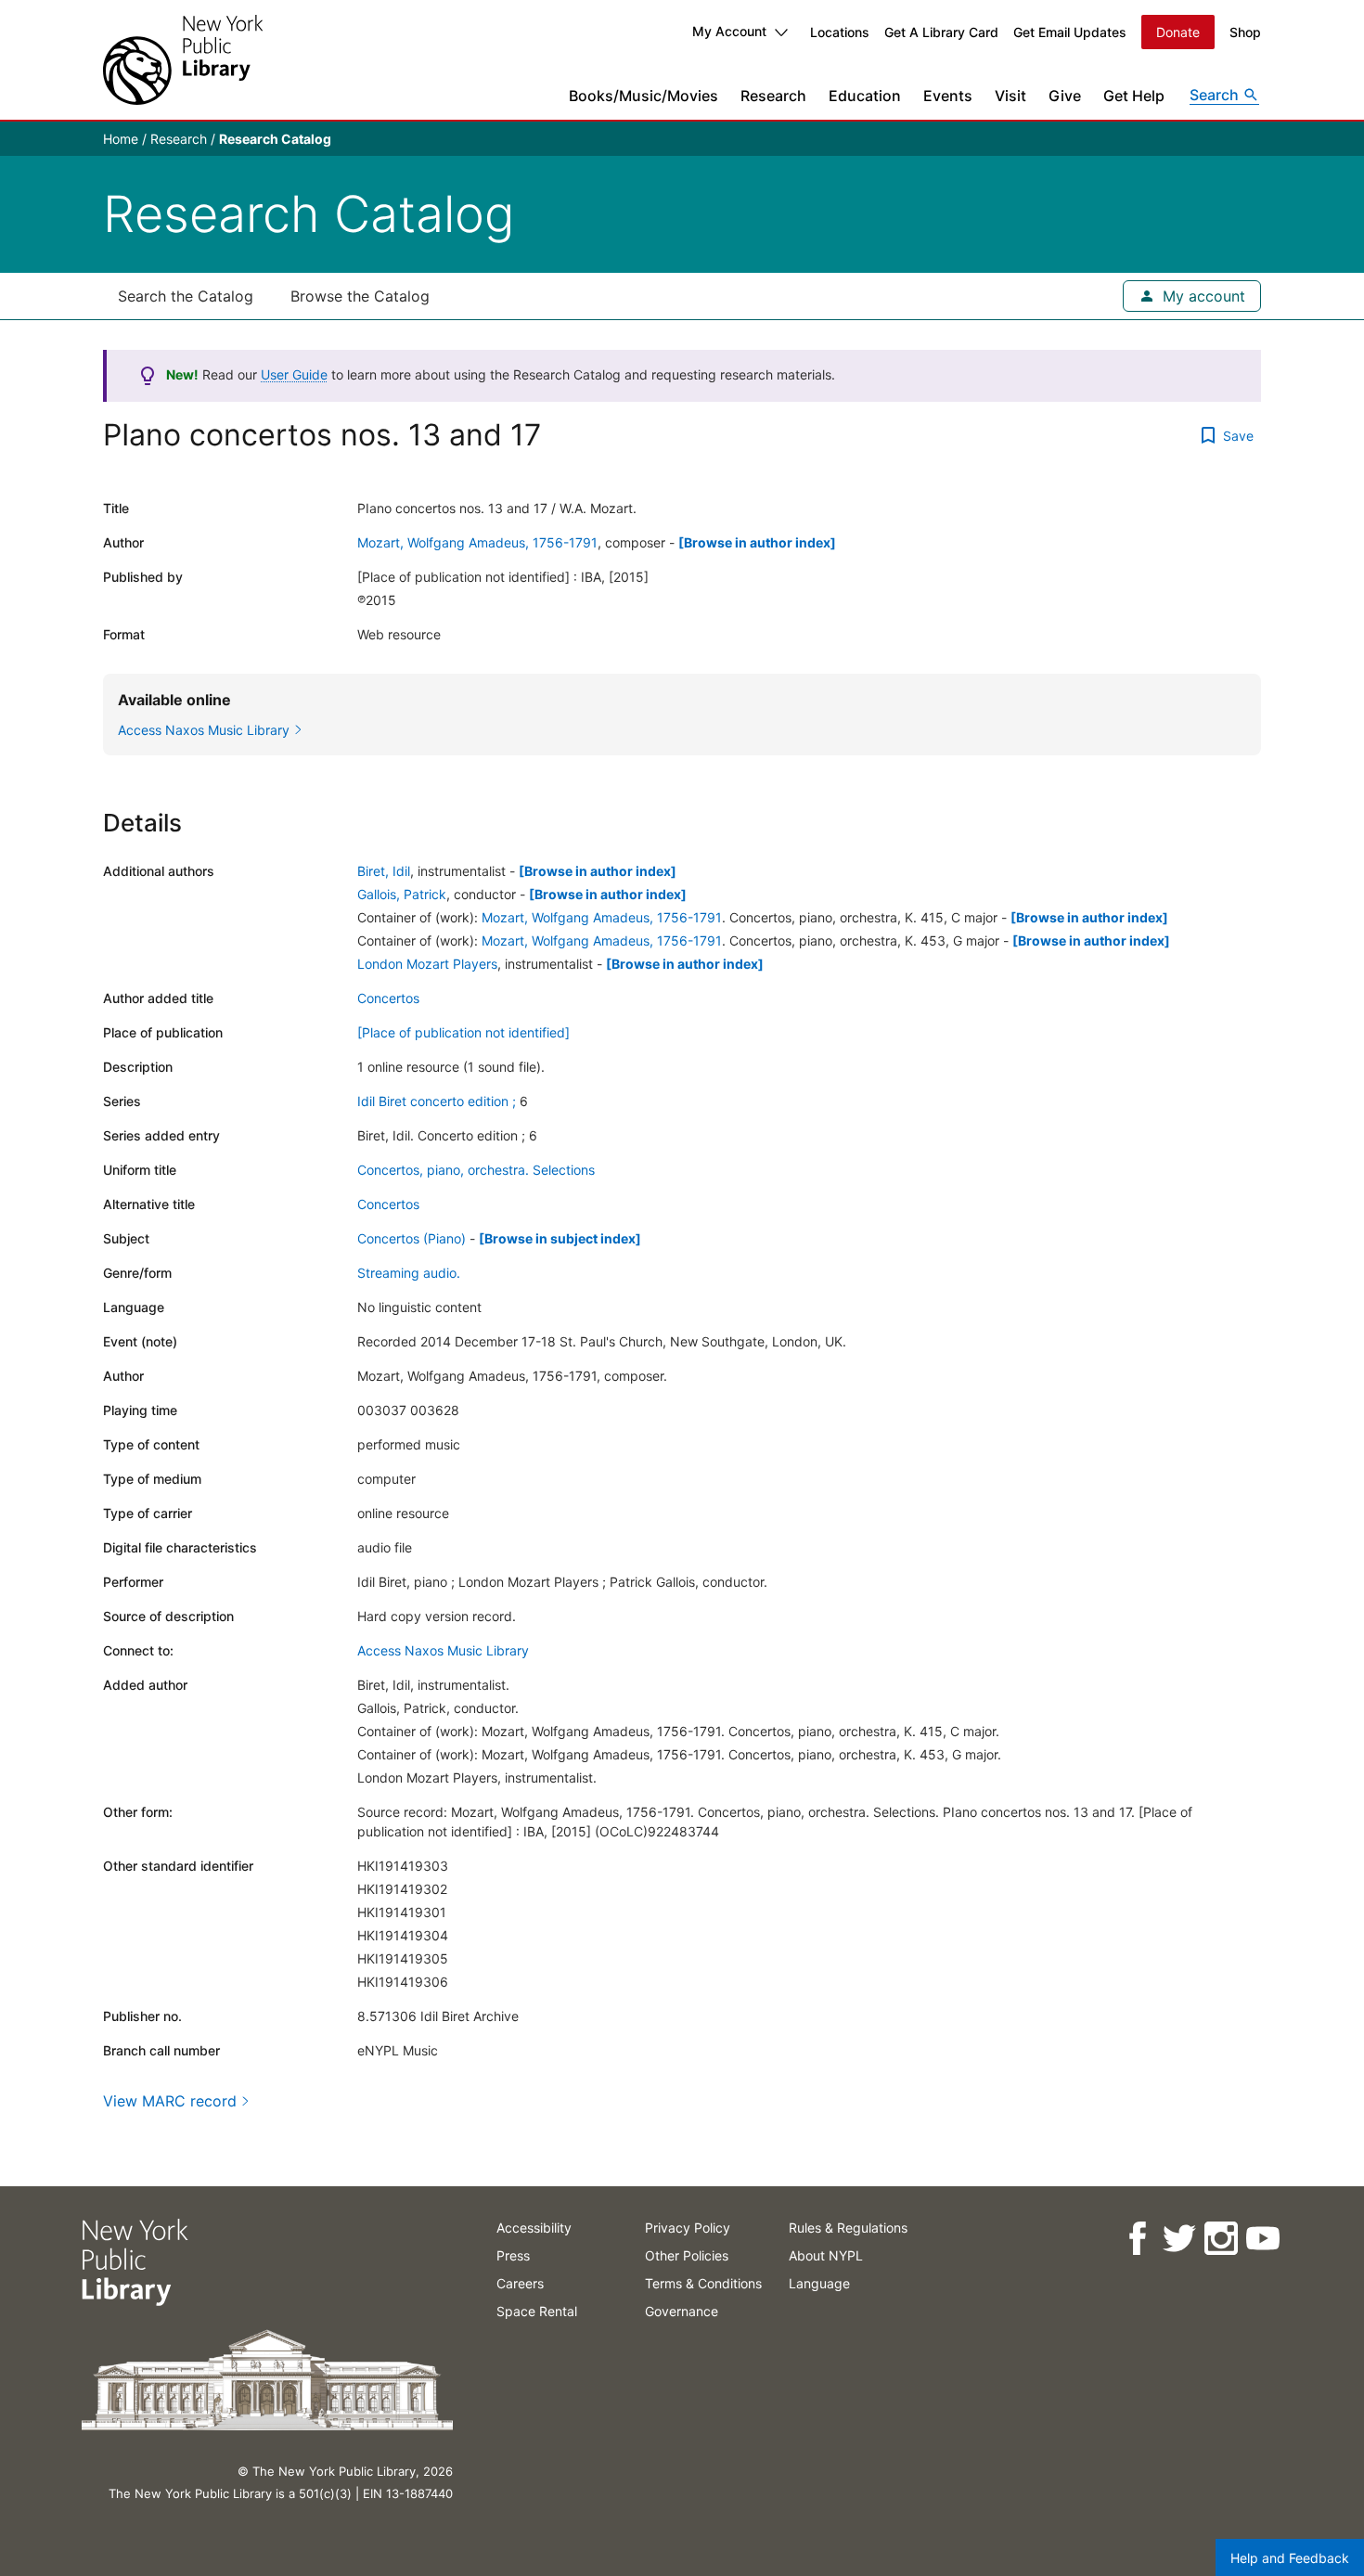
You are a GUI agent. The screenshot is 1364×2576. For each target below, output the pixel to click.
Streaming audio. (409, 1273)
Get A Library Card (941, 32)
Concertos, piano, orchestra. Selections (476, 1170)
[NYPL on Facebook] (1136, 2239)
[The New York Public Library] (183, 60)
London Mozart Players (427, 964)
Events (948, 96)
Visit (1010, 96)
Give (1065, 96)
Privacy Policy (688, 2228)
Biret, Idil (384, 871)
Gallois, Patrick (402, 894)
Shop (1245, 32)
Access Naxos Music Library (443, 1650)
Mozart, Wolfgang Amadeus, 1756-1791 (477, 542)
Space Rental (537, 2311)
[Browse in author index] (757, 542)
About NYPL (826, 2255)
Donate (1178, 32)
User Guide (294, 374)
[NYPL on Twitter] (1178, 2239)
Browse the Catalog (360, 296)
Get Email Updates (1070, 32)
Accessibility (534, 2228)
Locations (840, 32)
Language (819, 2283)
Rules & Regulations (848, 2228)
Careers (520, 2283)
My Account (729, 31)
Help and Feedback (1290, 2558)
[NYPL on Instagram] (1220, 2239)
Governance (682, 2311)
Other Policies (687, 2255)
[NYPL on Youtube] (1261, 2239)
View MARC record (170, 2101)
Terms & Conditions (703, 2283)
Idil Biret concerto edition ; (437, 1101)
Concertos (388, 998)
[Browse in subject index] (560, 1238)
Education (865, 96)
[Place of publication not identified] (463, 1032)
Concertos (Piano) (412, 1238)
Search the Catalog (186, 296)
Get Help (1134, 96)
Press (513, 2255)
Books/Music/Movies (643, 96)
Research (773, 96)
